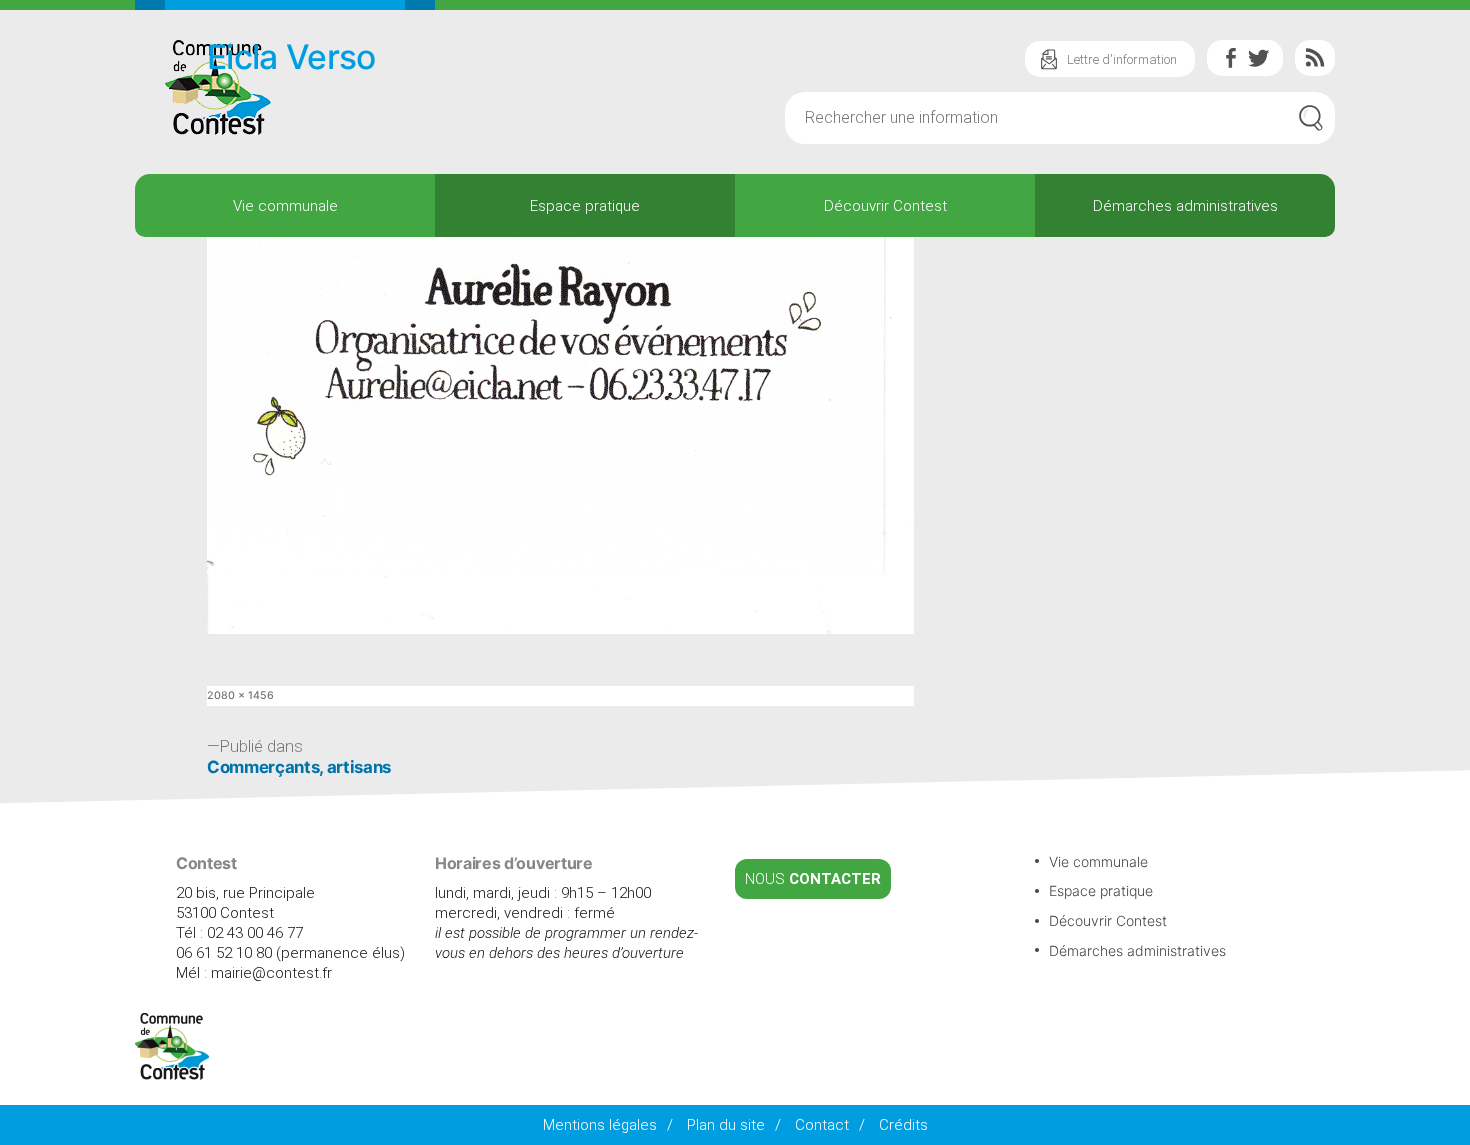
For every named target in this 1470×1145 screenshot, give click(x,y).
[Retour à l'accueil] (172, 1075)
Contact (822, 1125)
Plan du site (726, 1125)
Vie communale (285, 206)
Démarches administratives (1185, 206)
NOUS (813, 879)
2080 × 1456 (240, 695)
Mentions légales (600, 1125)
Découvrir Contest (885, 206)
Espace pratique (585, 206)
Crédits (903, 1125)
